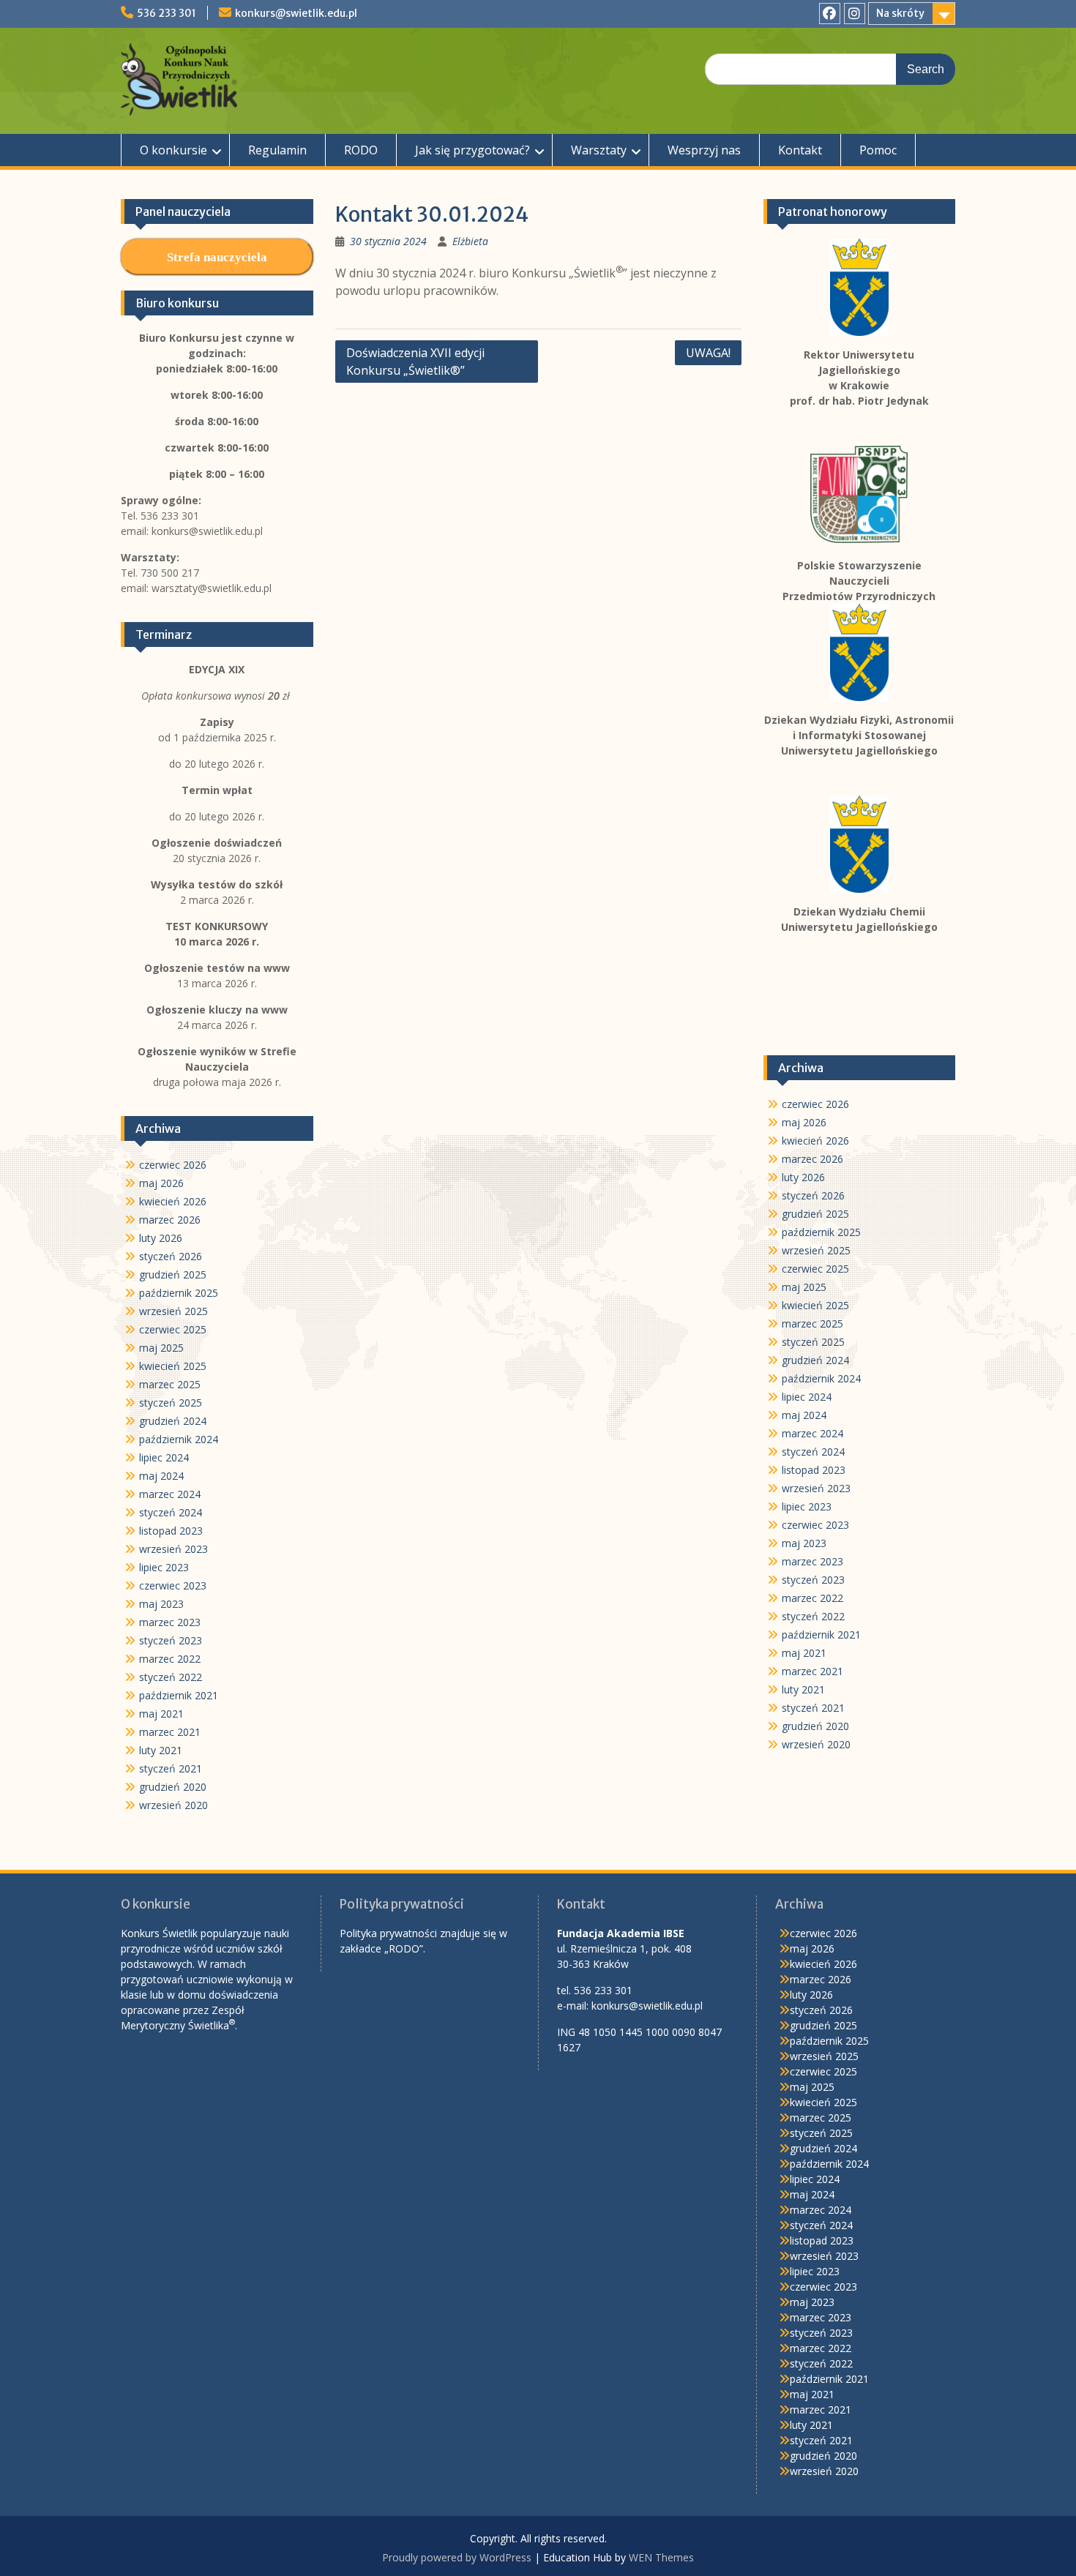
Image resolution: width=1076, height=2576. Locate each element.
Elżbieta (470, 241)
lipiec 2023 (807, 1506)
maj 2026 (804, 1122)
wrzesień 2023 (816, 1488)
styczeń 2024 (813, 1452)
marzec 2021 (812, 1671)
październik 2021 (821, 1635)
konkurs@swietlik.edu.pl (296, 13)
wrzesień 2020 (816, 1744)
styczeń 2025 (813, 1342)
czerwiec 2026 (815, 1104)
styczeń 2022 (813, 1616)
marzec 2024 (812, 1433)
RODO (361, 150)
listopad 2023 (814, 1470)
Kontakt (800, 150)
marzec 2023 (812, 1561)
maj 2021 (804, 1653)
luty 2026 (803, 1177)
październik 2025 (821, 1232)
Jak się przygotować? (472, 150)
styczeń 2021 (813, 1708)
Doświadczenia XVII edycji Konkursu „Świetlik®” (415, 362)
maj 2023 (804, 1543)
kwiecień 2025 (815, 1305)
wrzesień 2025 (816, 1250)
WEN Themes (661, 2557)
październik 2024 (821, 1378)
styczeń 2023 (813, 1580)
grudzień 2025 (815, 1214)
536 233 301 (167, 13)
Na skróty (900, 13)
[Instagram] (855, 14)
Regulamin (277, 150)
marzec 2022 (812, 1598)
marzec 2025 (812, 1323)
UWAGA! (708, 353)
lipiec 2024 (807, 1397)
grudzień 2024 (815, 1360)
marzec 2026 (812, 1159)
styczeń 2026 (813, 1195)
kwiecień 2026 (815, 1141)
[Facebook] (830, 14)
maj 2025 (804, 1287)
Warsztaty (599, 150)
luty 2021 (803, 1689)
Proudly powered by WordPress (457, 2557)
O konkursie (173, 150)
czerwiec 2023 (815, 1525)
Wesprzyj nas (704, 150)
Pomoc (878, 150)
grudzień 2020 (815, 1726)
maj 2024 (804, 1415)
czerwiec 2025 (815, 1269)
